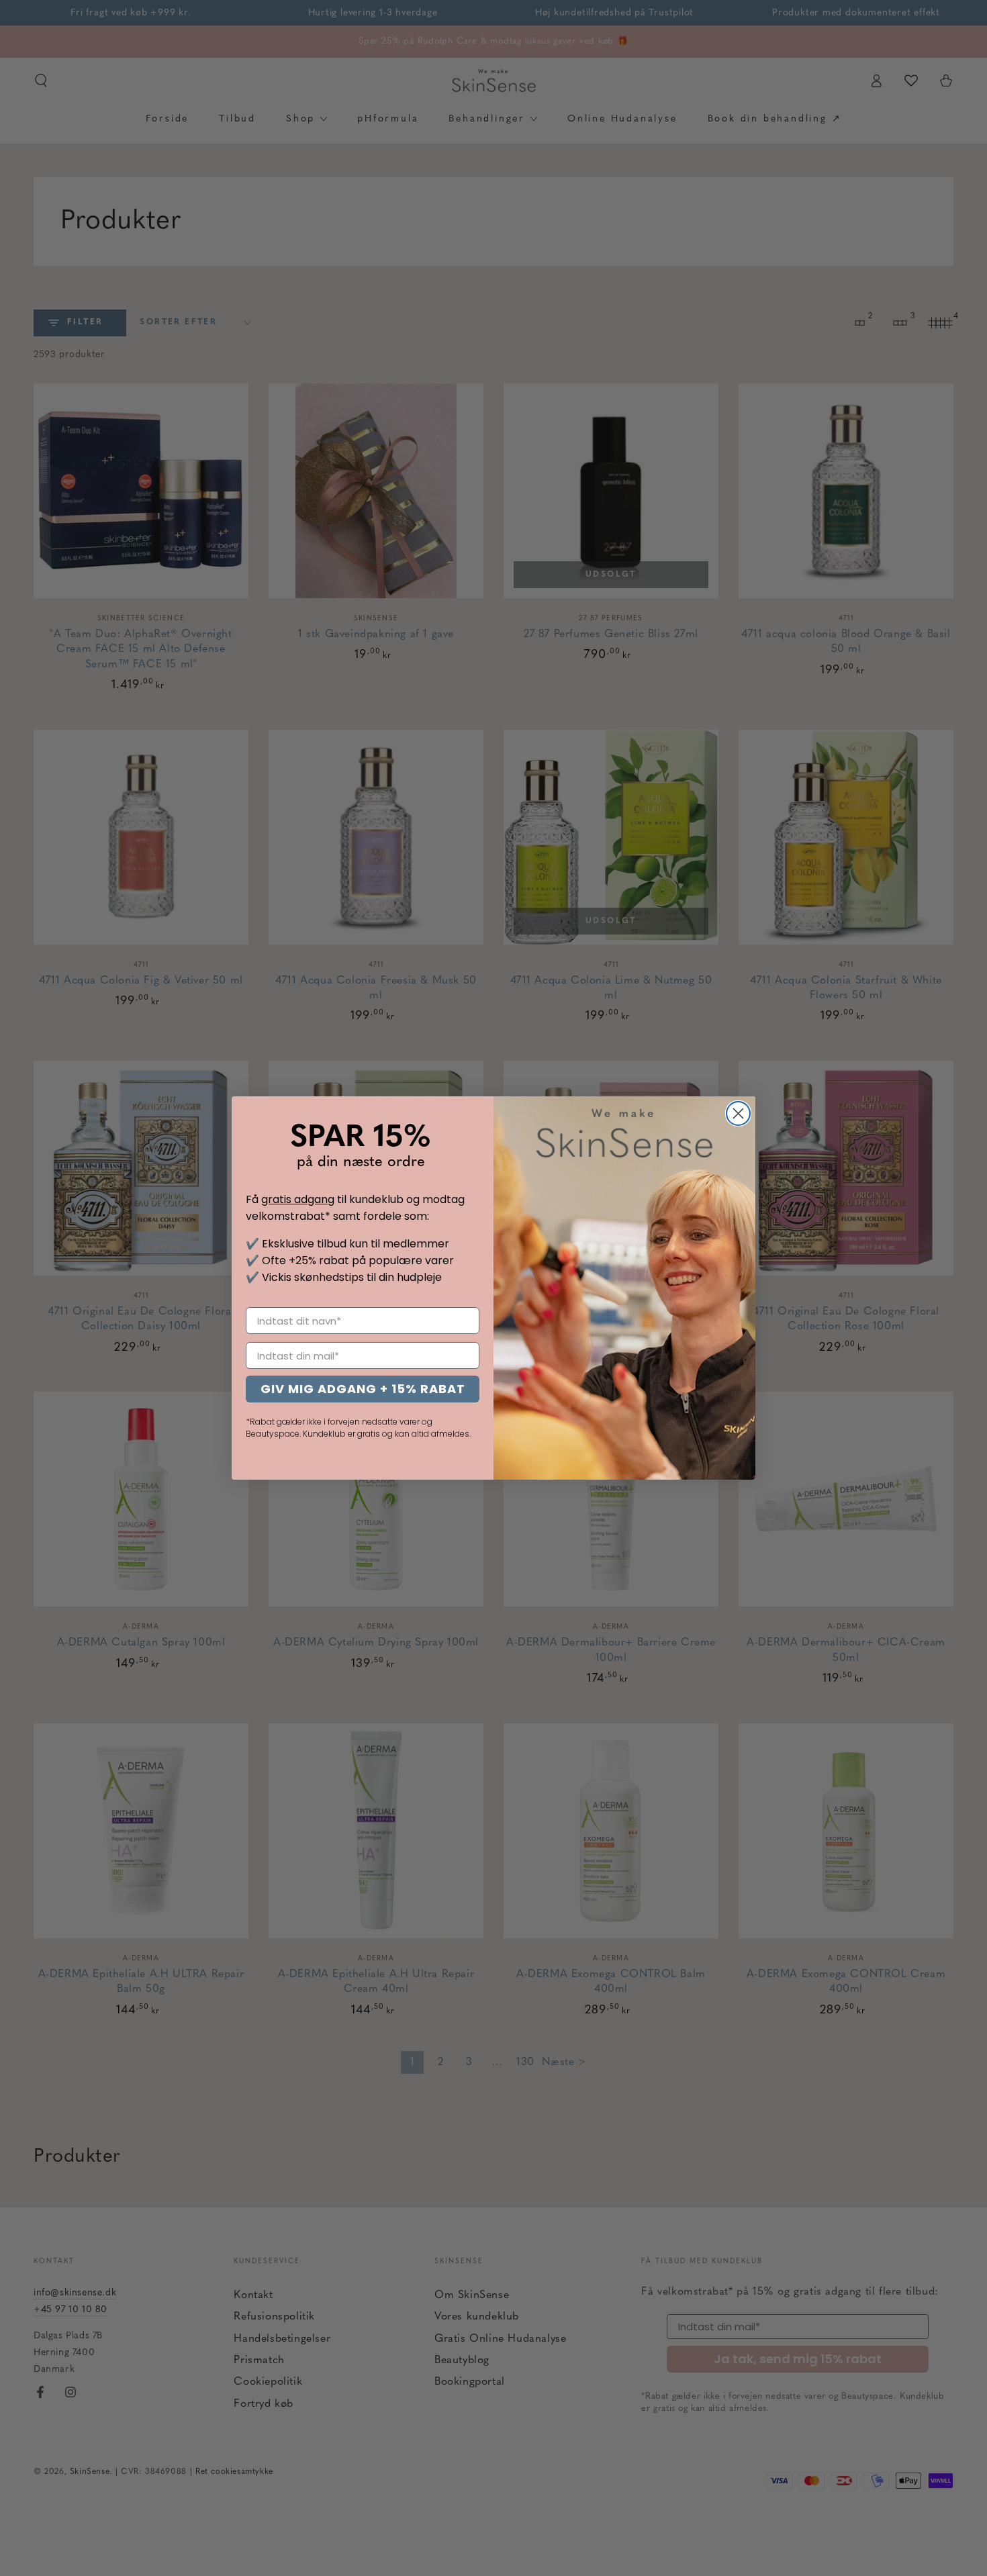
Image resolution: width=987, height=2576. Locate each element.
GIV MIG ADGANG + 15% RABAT (363, 1389)
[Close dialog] (738, 1113)
